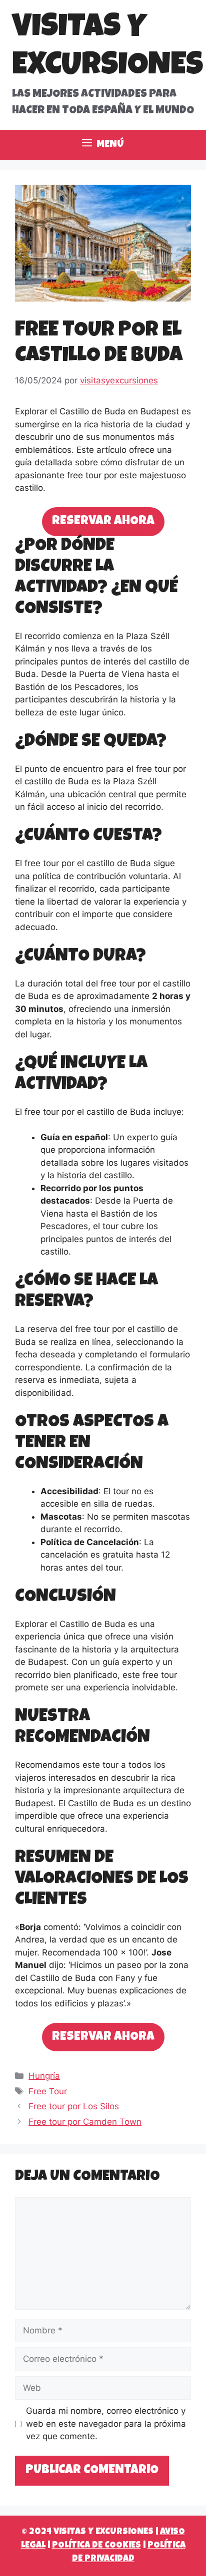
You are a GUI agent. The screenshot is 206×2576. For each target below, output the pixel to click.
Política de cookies (96, 2546)
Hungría (44, 2076)
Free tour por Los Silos (74, 2106)
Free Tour (48, 2091)
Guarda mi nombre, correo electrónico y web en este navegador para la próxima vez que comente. (106, 2423)
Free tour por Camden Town (85, 2122)
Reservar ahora (103, 521)
